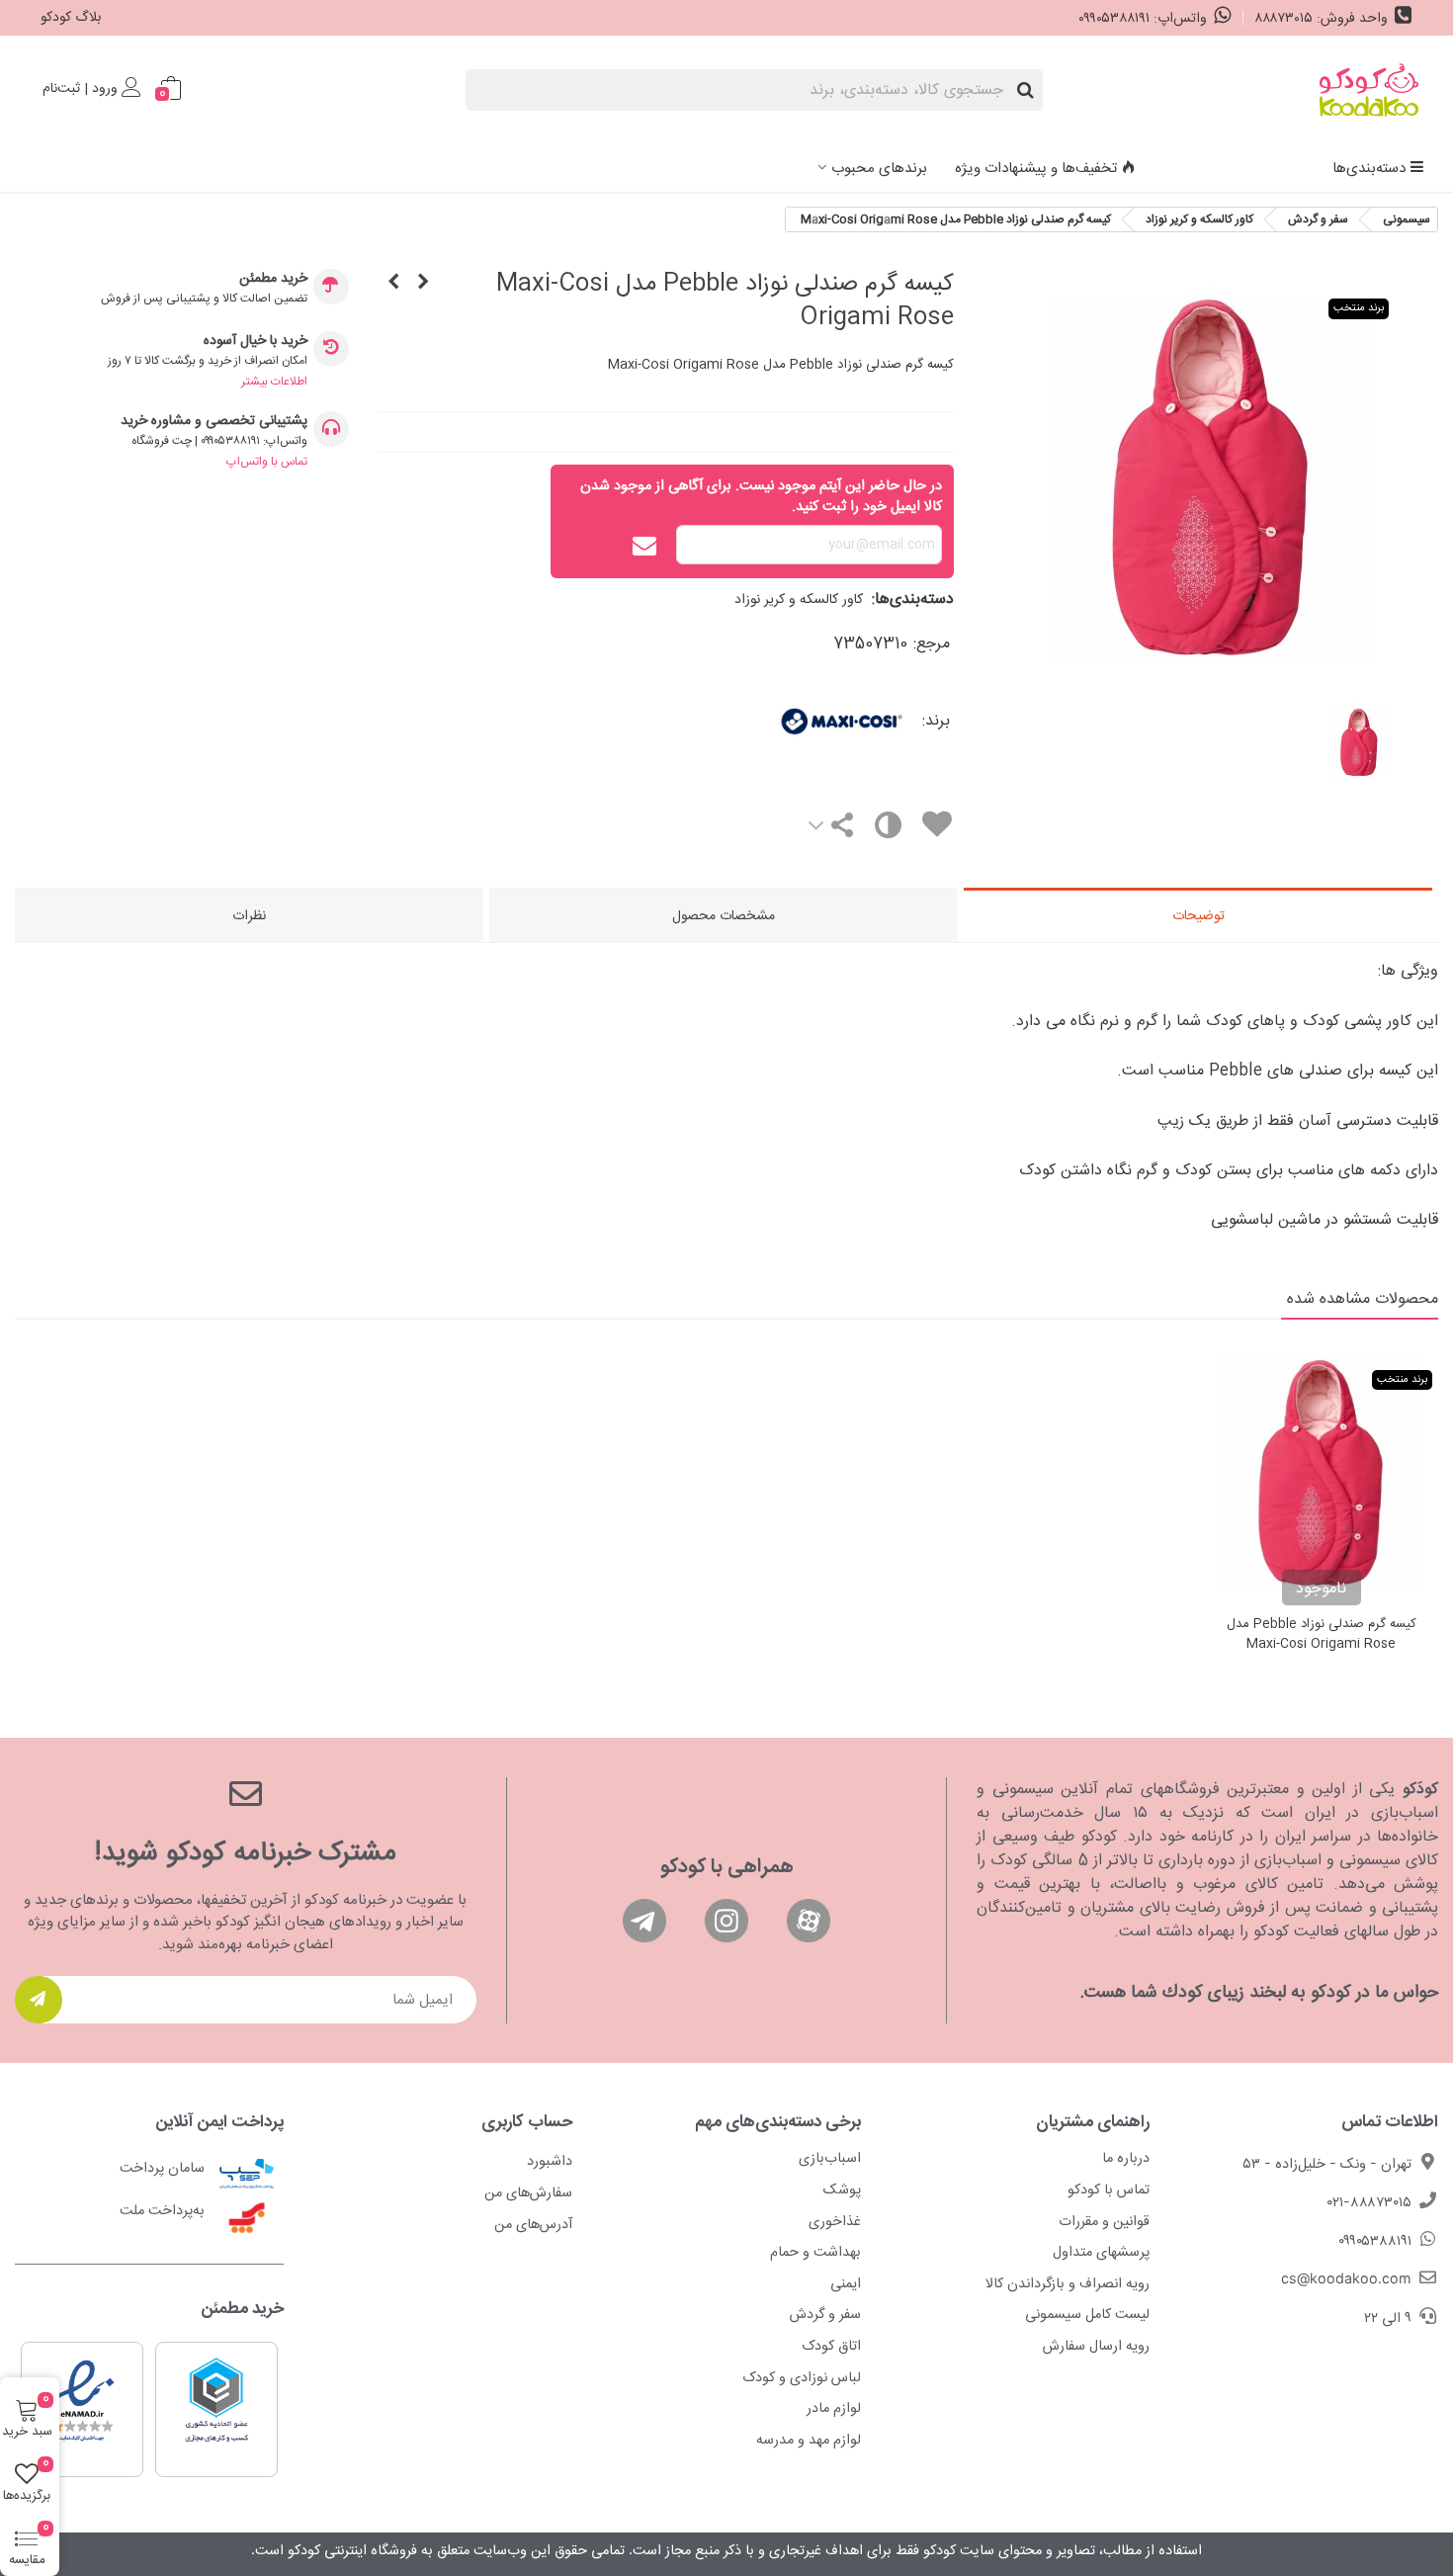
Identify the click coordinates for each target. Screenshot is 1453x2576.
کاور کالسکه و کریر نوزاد (799, 600)
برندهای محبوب (879, 169)
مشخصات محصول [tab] (724, 916)
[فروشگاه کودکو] (1369, 90)
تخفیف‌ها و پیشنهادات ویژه (1036, 169)
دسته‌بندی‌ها (1369, 169)
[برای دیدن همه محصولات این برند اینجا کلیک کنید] (782, 722)
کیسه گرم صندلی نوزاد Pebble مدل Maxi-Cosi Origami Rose (1322, 1634)
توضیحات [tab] (1198, 916)
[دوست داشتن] (936, 828)
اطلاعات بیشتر (274, 382)
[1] (39, 2000)
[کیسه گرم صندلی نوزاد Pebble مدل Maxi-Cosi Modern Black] (393, 284)
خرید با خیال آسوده (256, 342)
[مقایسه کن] (887, 830)
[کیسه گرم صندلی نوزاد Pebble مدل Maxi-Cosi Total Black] (423, 284)
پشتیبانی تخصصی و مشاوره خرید (214, 422)
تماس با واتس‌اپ (267, 462)
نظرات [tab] (249, 916)
